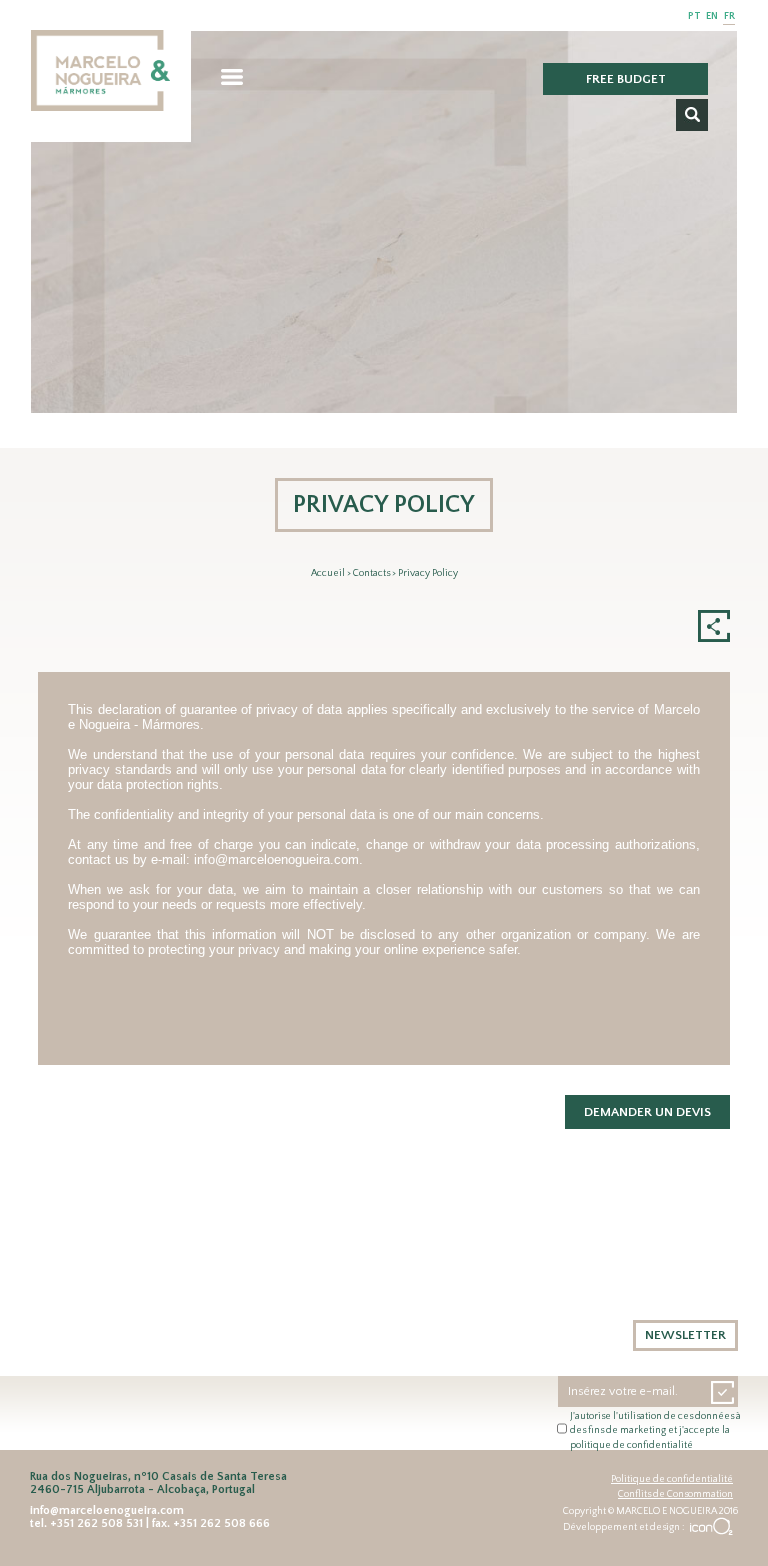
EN (712, 16)
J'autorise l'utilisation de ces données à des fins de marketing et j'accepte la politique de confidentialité (655, 1431)
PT (694, 16)
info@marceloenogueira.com (276, 859)
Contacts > (375, 573)
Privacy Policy (428, 573)
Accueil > (332, 573)
